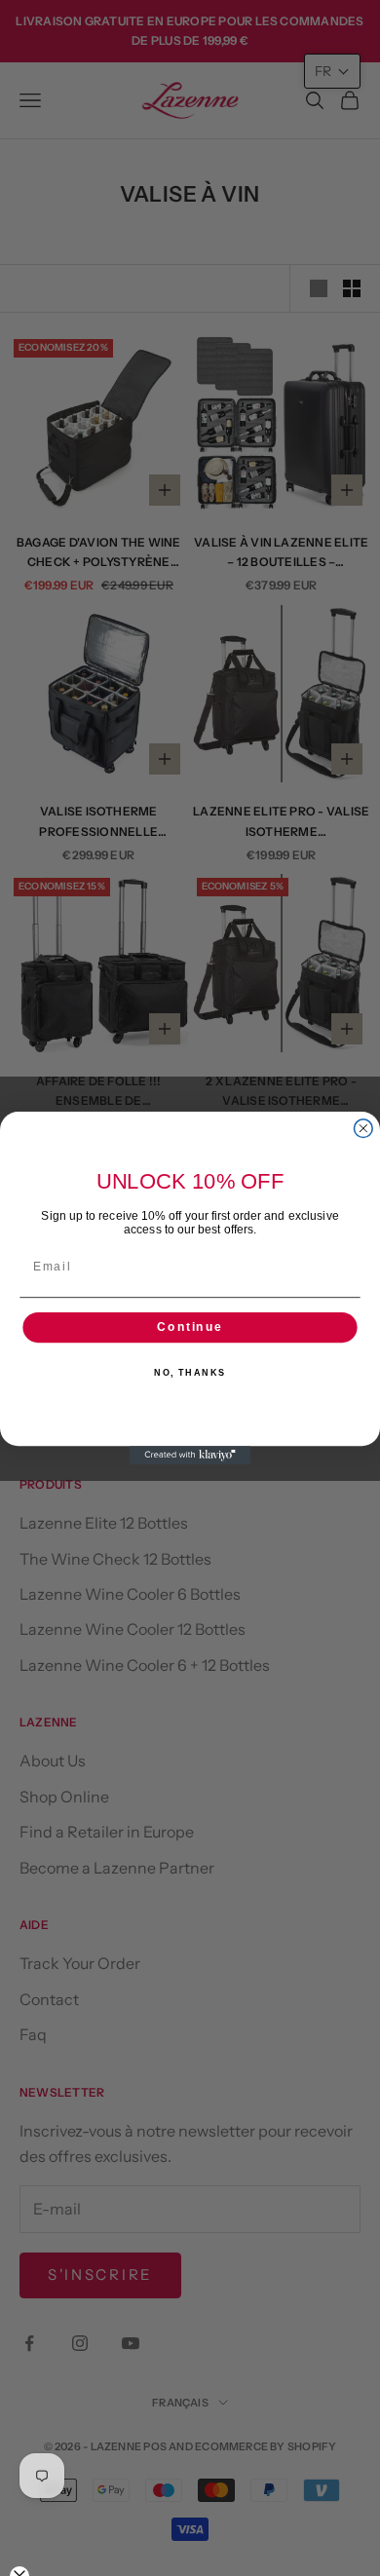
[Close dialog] (363, 1129)
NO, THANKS (190, 1373)
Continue (190, 1327)
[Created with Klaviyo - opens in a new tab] (190, 1455)
